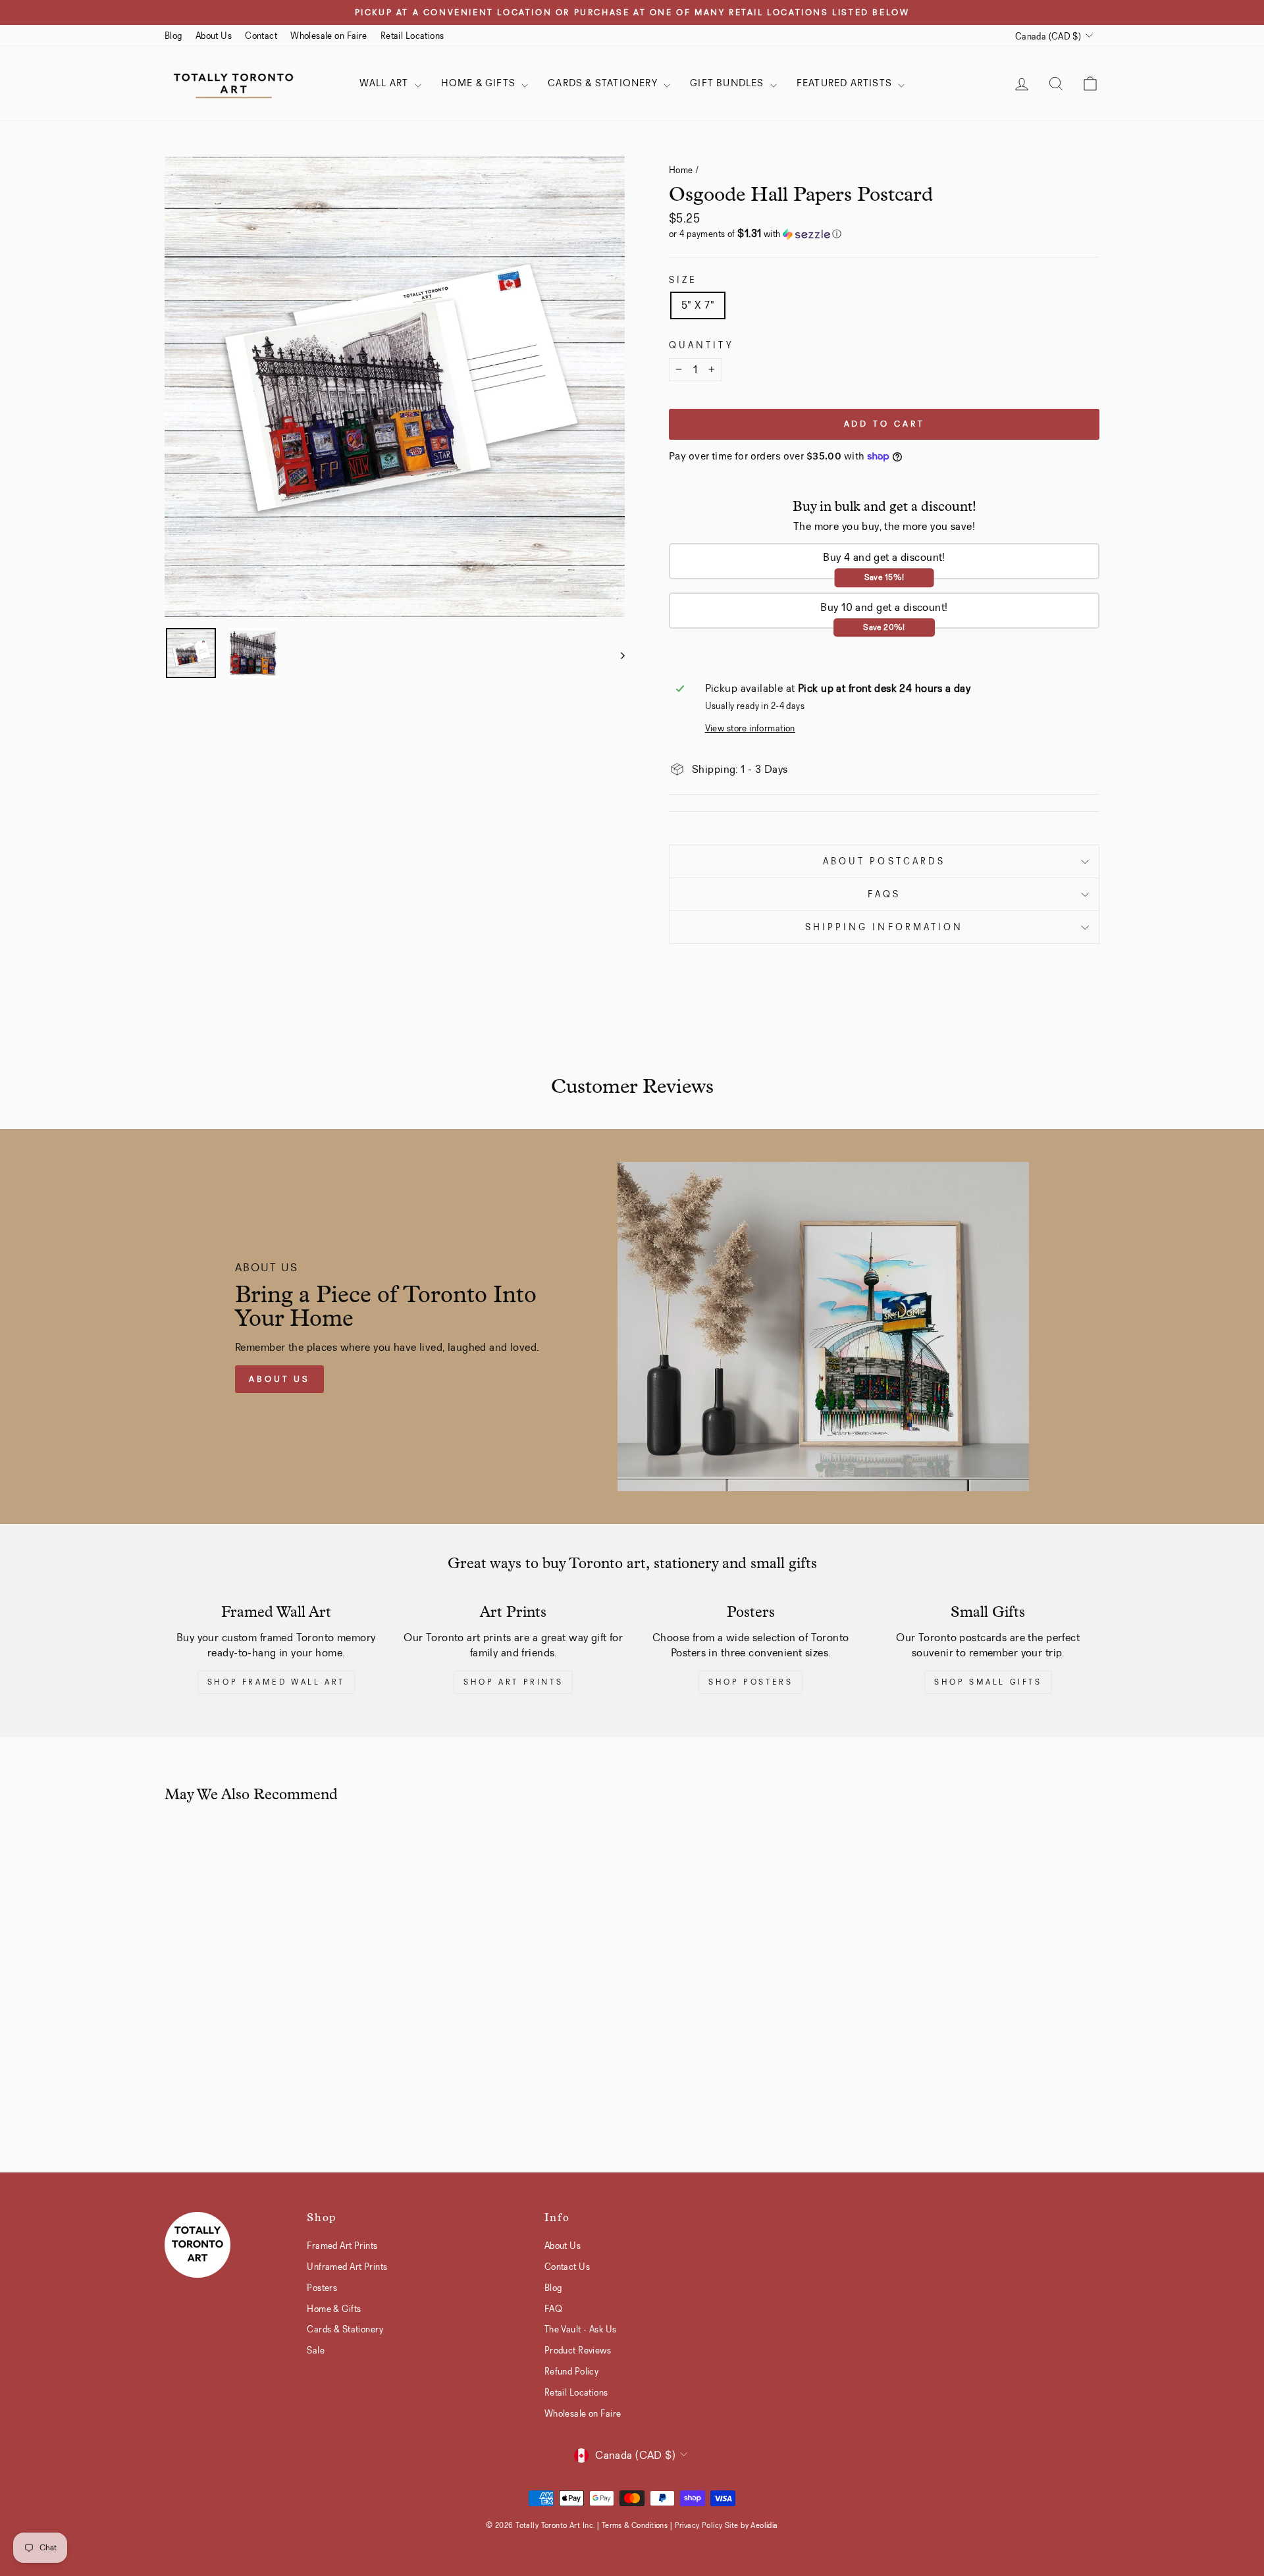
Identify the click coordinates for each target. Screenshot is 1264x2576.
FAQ (553, 2309)
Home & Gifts (480, 83)
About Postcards (884, 861)
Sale (316, 2350)
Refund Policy (572, 2371)
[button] (884, 234)
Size (683, 280)
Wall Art (385, 83)
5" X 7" (698, 305)
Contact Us (567, 2267)
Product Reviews (578, 2350)
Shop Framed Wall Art (276, 1682)
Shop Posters (750, 1682)
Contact (261, 36)
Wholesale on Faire (329, 36)
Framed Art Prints (342, 2246)
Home (681, 170)
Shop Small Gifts (988, 1682)
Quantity (701, 345)
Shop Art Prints (513, 1682)
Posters (322, 2288)
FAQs (884, 894)
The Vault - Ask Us (581, 2329)
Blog (173, 36)
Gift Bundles (728, 83)
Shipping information (884, 927)
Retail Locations (412, 36)
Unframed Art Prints (347, 2267)
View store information (750, 728)
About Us (214, 36)
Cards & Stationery (604, 83)
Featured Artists (846, 83)
